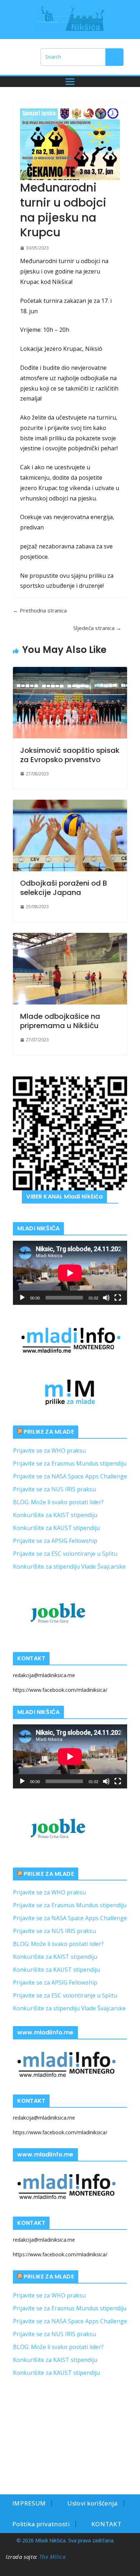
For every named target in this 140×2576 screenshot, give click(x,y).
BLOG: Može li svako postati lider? (58, 1502)
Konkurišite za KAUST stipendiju (56, 1528)
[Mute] (106, 1298)
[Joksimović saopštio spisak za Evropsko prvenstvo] (70, 703)
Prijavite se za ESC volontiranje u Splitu (65, 1554)
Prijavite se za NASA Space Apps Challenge (70, 1476)
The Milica (53, 2557)
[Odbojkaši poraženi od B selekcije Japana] (70, 836)
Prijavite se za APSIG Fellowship (55, 1541)
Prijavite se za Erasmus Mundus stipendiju (70, 1463)
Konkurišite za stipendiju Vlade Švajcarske (69, 1567)
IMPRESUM (29, 2503)
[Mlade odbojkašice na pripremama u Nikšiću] (70, 969)
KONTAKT (106, 2524)
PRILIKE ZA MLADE (49, 1432)
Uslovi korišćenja (92, 2503)
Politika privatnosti (41, 2524)
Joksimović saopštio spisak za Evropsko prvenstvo (70, 755)
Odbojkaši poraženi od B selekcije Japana (64, 888)
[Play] (22, 1298)
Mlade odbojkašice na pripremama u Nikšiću (60, 1021)
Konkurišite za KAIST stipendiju (55, 1515)
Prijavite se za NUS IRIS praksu (54, 1489)
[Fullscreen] (118, 1298)
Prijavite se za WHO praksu (49, 1451)
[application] (70, 1273)
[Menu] (70, 82)
